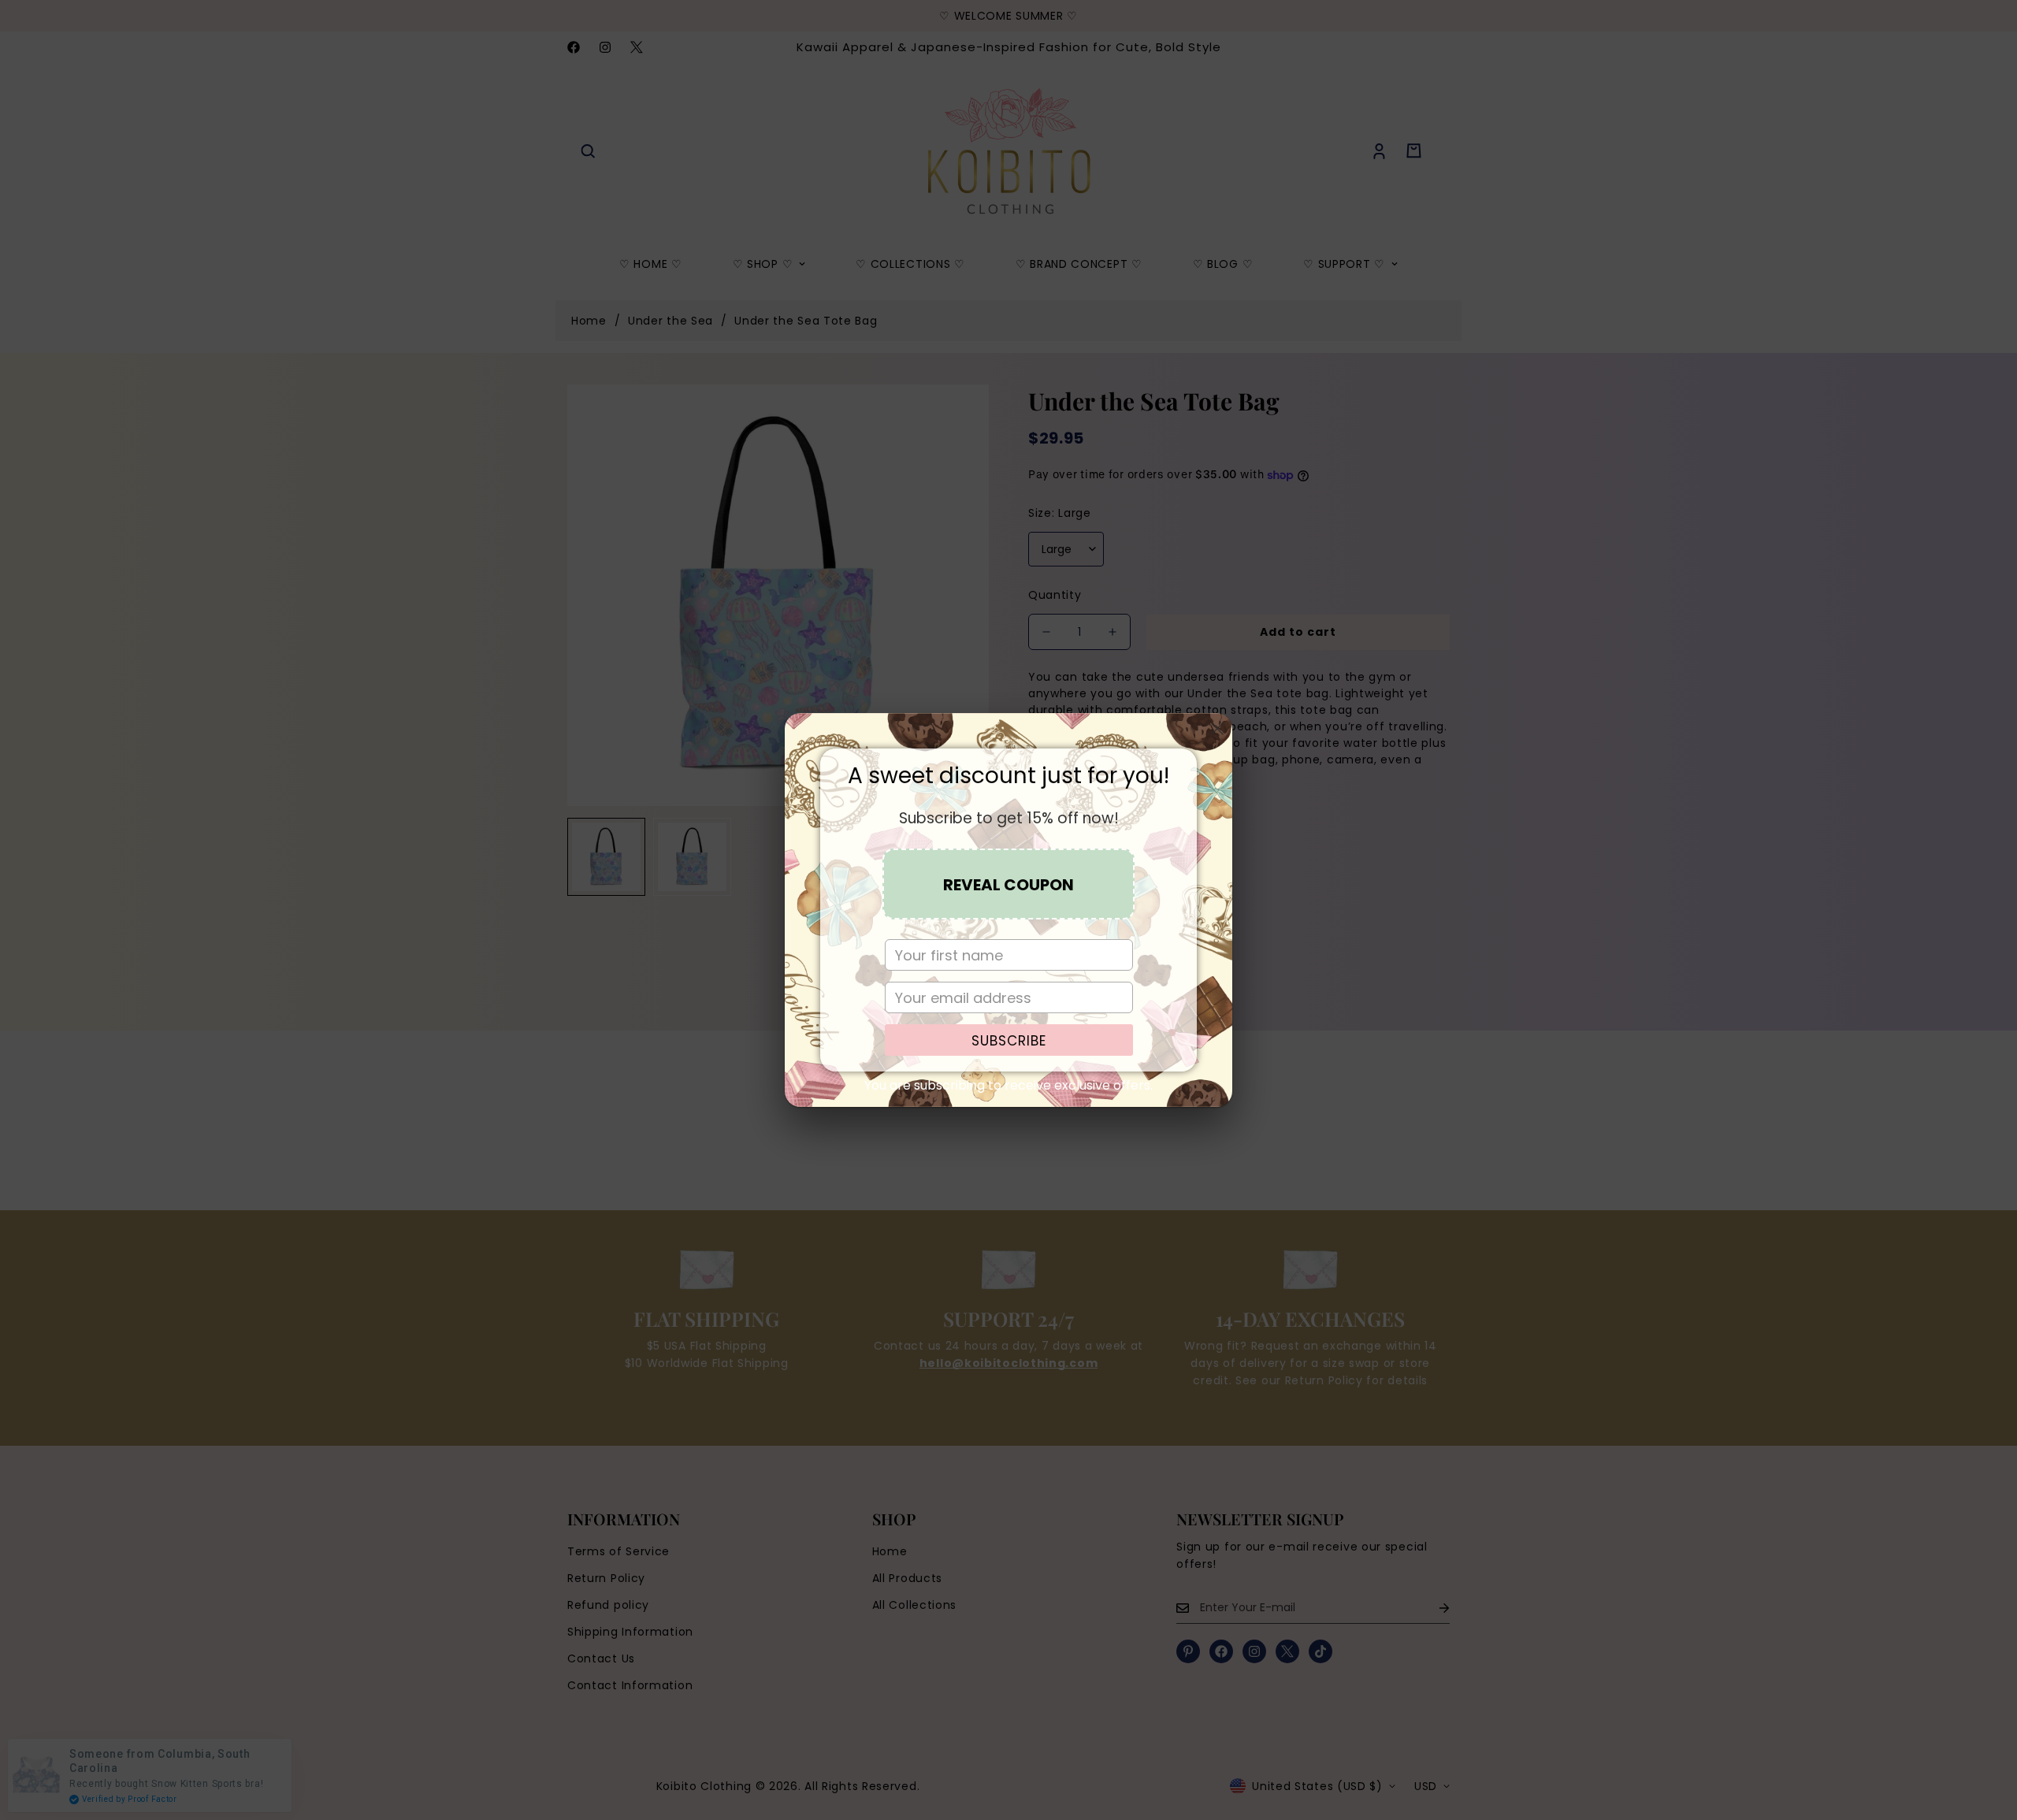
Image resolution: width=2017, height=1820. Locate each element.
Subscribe (1009, 1041)
